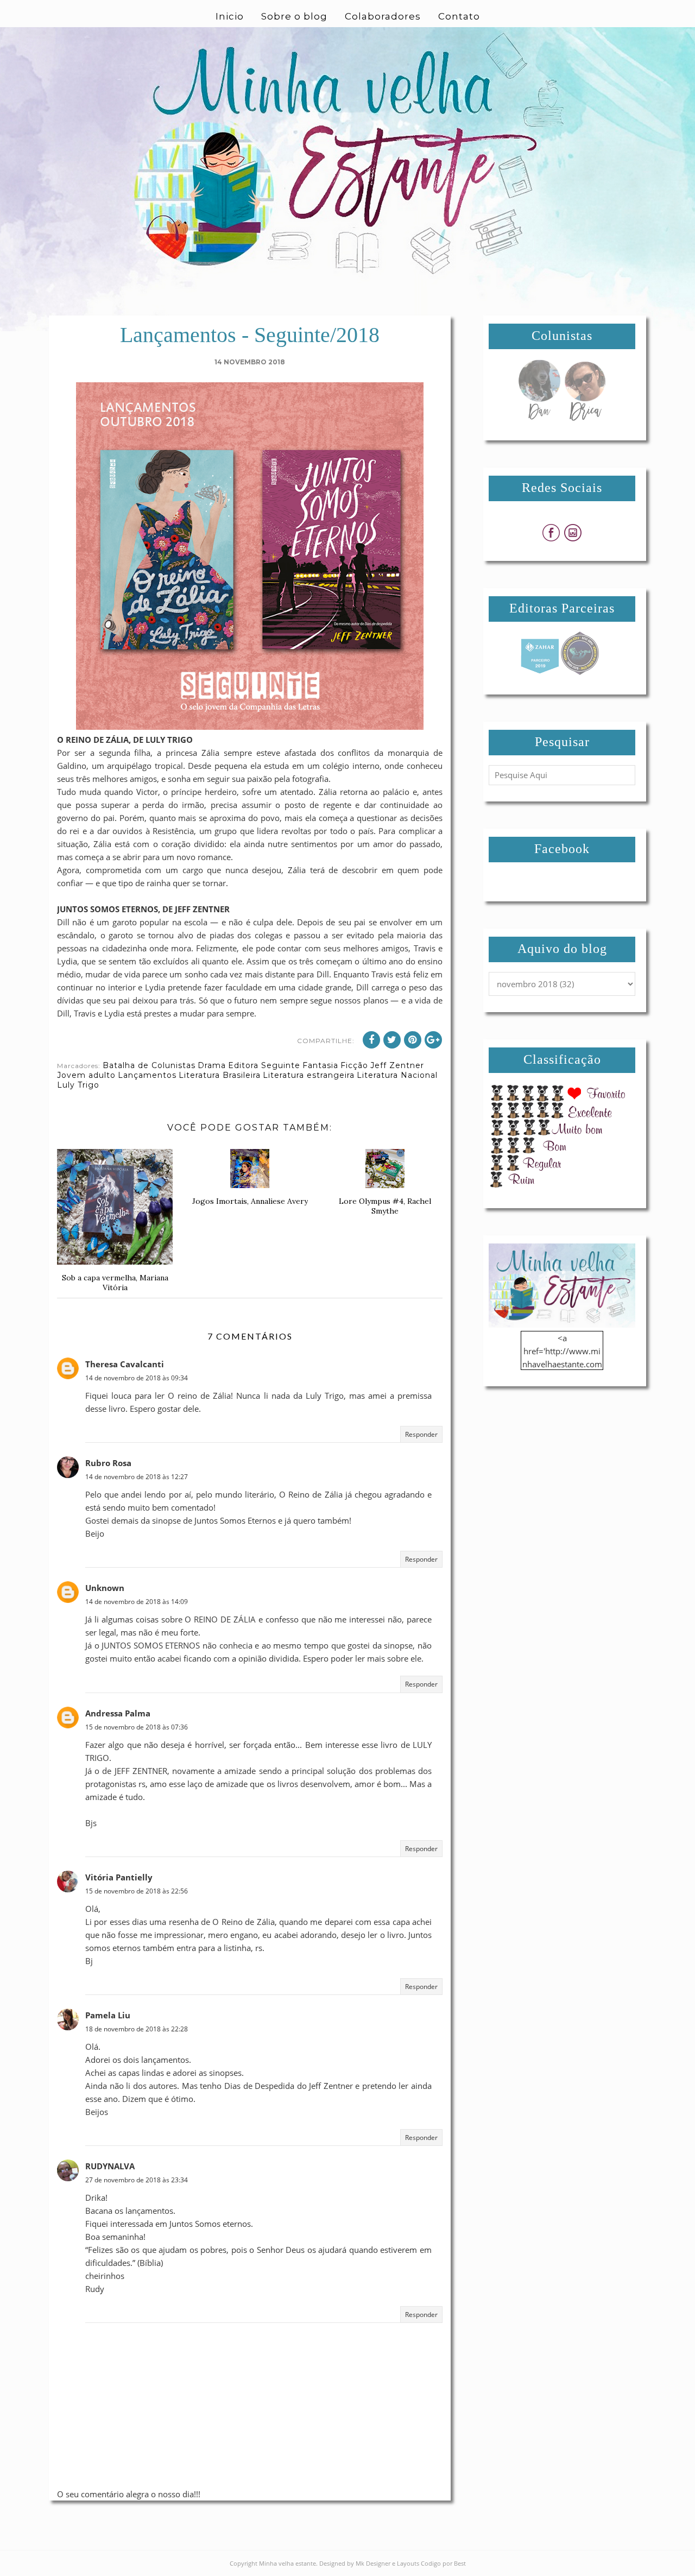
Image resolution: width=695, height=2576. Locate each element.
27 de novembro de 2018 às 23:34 (137, 2180)
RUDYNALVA (110, 2166)
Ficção (354, 1065)
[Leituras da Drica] (585, 418)
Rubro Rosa (108, 1463)
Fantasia (320, 1065)
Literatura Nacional (397, 1075)
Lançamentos (147, 1075)
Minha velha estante (288, 2563)
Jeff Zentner (397, 1065)
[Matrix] (540, 672)
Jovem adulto (86, 1075)
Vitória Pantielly (119, 1877)
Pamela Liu (108, 2015)
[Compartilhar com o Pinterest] (413, 1040)
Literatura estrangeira (309, 1075)
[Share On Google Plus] (433, 1040)
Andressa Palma (118, 1713)
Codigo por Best (443, 2563)
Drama (212, 1065)
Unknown (105, 1588)
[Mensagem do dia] (539, 418)
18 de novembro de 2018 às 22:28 (137, 2029)
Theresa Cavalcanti (125, 1364)
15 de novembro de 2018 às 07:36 (137, 1727)
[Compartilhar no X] (392, 1040)
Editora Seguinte (264, 1065)
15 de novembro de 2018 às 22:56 (137, 1891)
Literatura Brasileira (220, 1075)
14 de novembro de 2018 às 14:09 (137, 1602)
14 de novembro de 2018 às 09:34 (137, 1378)
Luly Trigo (78, 1085)
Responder (421, 1434)
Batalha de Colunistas (149, 1065)
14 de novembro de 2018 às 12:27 (137, 1477)
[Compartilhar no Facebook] (371, 1040)
